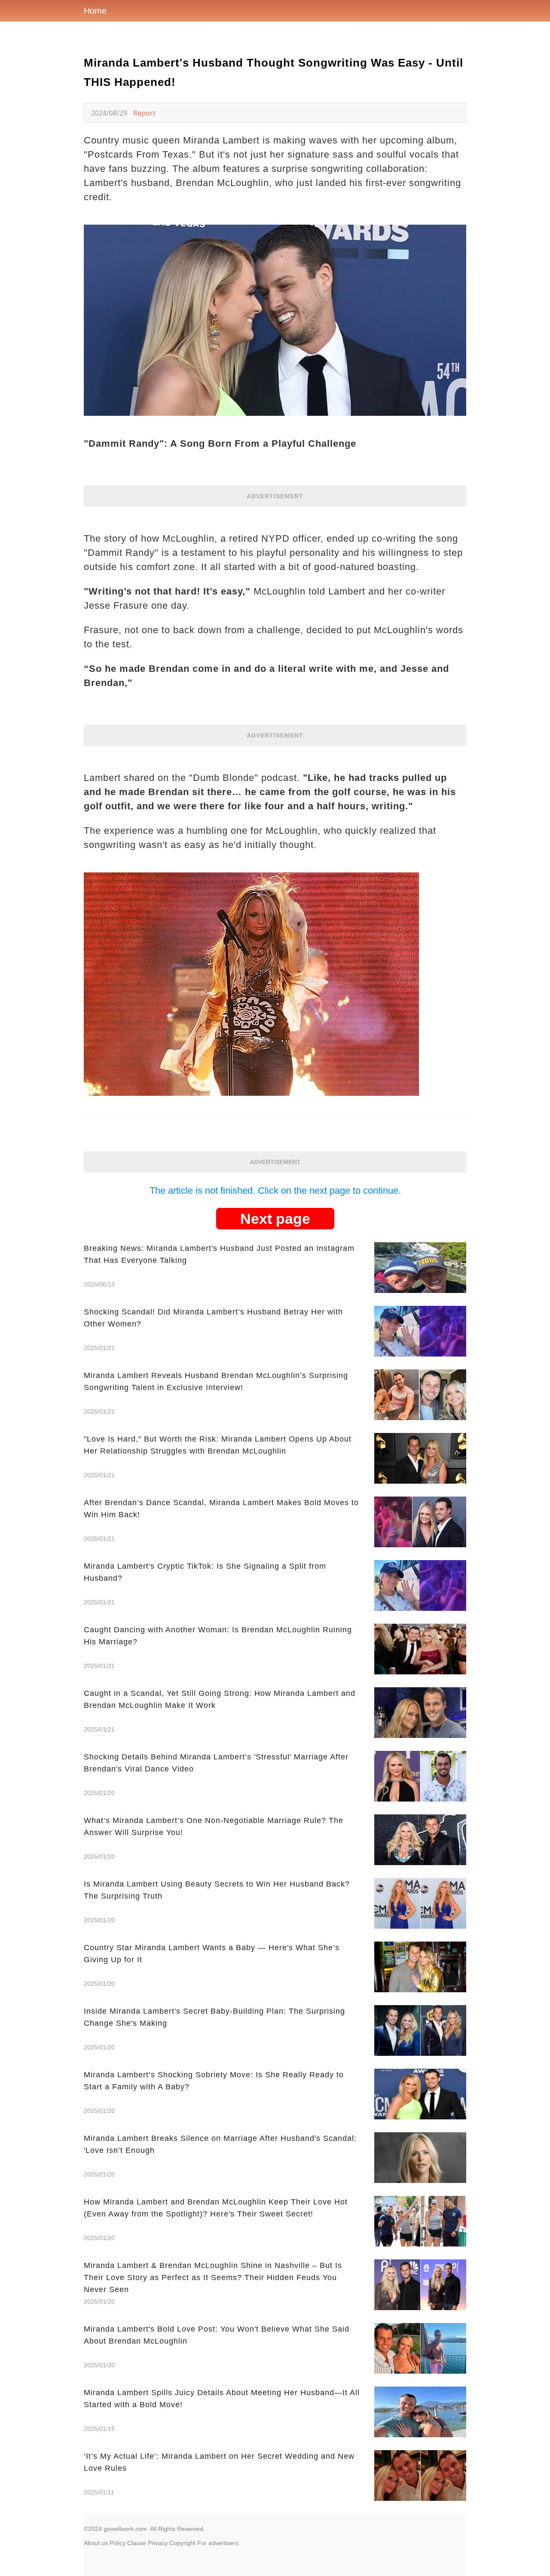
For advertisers (218, 2543)
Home (95, 11)
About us (96, 2543)
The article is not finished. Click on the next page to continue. (275, 1190)
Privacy (158, 2543)
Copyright (182, 2543)
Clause (137, 2543)
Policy (118, 2543)
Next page (275, 1219)
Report (144, 113)
